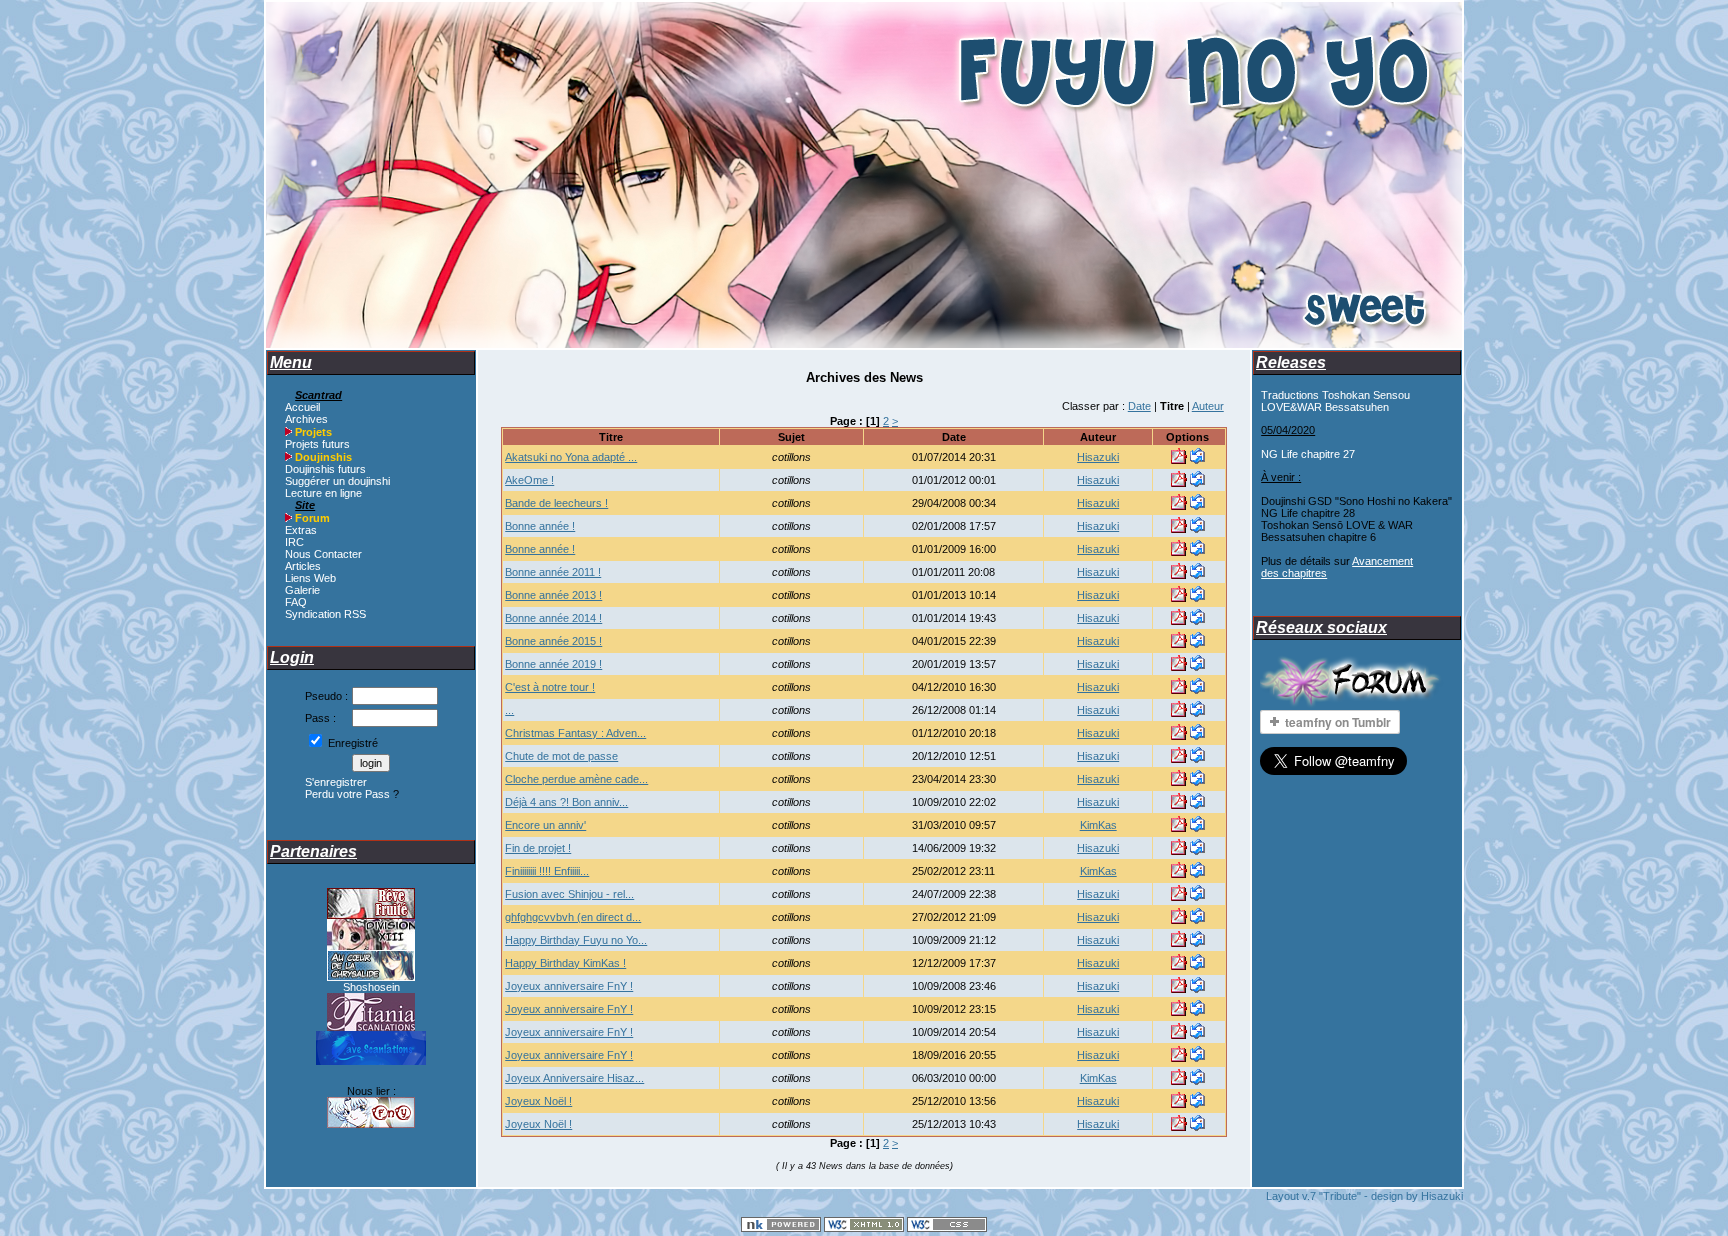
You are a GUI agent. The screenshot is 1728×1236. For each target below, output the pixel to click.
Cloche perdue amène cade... (576, 779)
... (509, 710)
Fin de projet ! (538, 848)
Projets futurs (317, 444)
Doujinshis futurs (325, 469)
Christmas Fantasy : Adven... (575, 733)
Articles (303, 566)
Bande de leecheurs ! (556, 503)
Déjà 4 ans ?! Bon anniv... (566, 802)
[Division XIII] (371, 946)
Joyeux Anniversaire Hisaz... (574, 1078)
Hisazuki (1098, 457)
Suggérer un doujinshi (337, 481)
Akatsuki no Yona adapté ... (571, 457)
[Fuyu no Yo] (371, 1124)
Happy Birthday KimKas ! (565, 963)
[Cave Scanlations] (371, 1061)
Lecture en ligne (323, 493)
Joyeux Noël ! (538, 1101)
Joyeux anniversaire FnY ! (569, 986)
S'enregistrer (336, 782)
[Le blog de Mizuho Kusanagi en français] (371, 977)
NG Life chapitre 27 (1308, 454)
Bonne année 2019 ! (553, 664)
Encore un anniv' (545, 825)
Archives (306, 419)
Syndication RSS (325, 614)
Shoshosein (371, 987)
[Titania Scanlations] (371, 1027)
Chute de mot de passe (561, 756)
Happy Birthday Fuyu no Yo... (576, 940)
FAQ (296, 602)
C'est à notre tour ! (550, 687)
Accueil (302, 407)
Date (1139, 406)
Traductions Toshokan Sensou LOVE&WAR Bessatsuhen (1335, 401)
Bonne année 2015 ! (553, 641)
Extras (301, 530)
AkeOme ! (529, 480)
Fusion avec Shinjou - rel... (569, 894)
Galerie (302, 590)
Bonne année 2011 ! (553, 572)
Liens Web (310, 578)
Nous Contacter (323, 554)
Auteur (1208, 406)
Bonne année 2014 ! (553, 618)
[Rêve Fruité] (371, 915)
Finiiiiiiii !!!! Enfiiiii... (547, 871)
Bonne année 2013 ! (553, 595)
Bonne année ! (540, 526)
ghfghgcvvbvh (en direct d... (573, 917)
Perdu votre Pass (347, 794)
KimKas (1098, 825)
